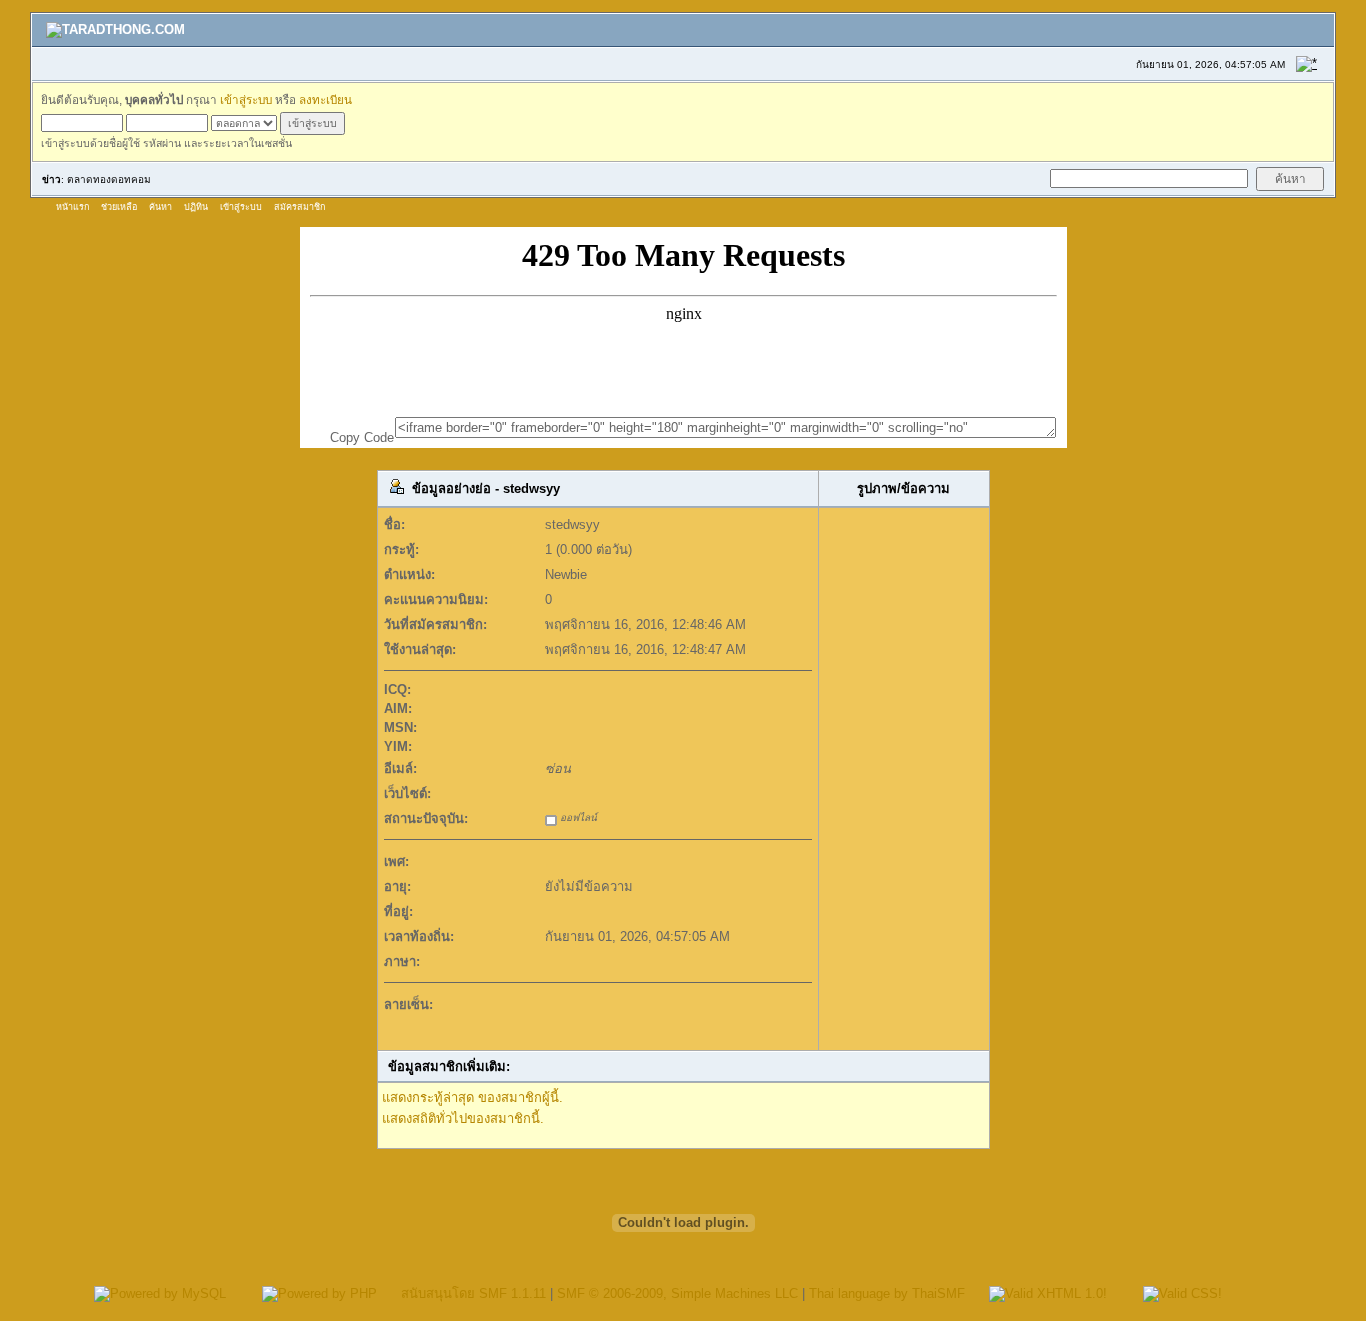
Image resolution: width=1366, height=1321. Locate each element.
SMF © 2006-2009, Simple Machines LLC (677, 1293)
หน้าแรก (72, 207)
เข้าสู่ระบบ (246, 99)
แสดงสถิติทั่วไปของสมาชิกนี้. (463, 1118)
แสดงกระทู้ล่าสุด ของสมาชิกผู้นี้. (472, 1097)
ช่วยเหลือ (119, 207)
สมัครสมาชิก (299, 207)
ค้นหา (160, 207)
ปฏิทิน (196, 207)
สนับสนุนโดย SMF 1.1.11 (473, 1293)
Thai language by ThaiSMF (887, 1293)
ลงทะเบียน (325, 99)
